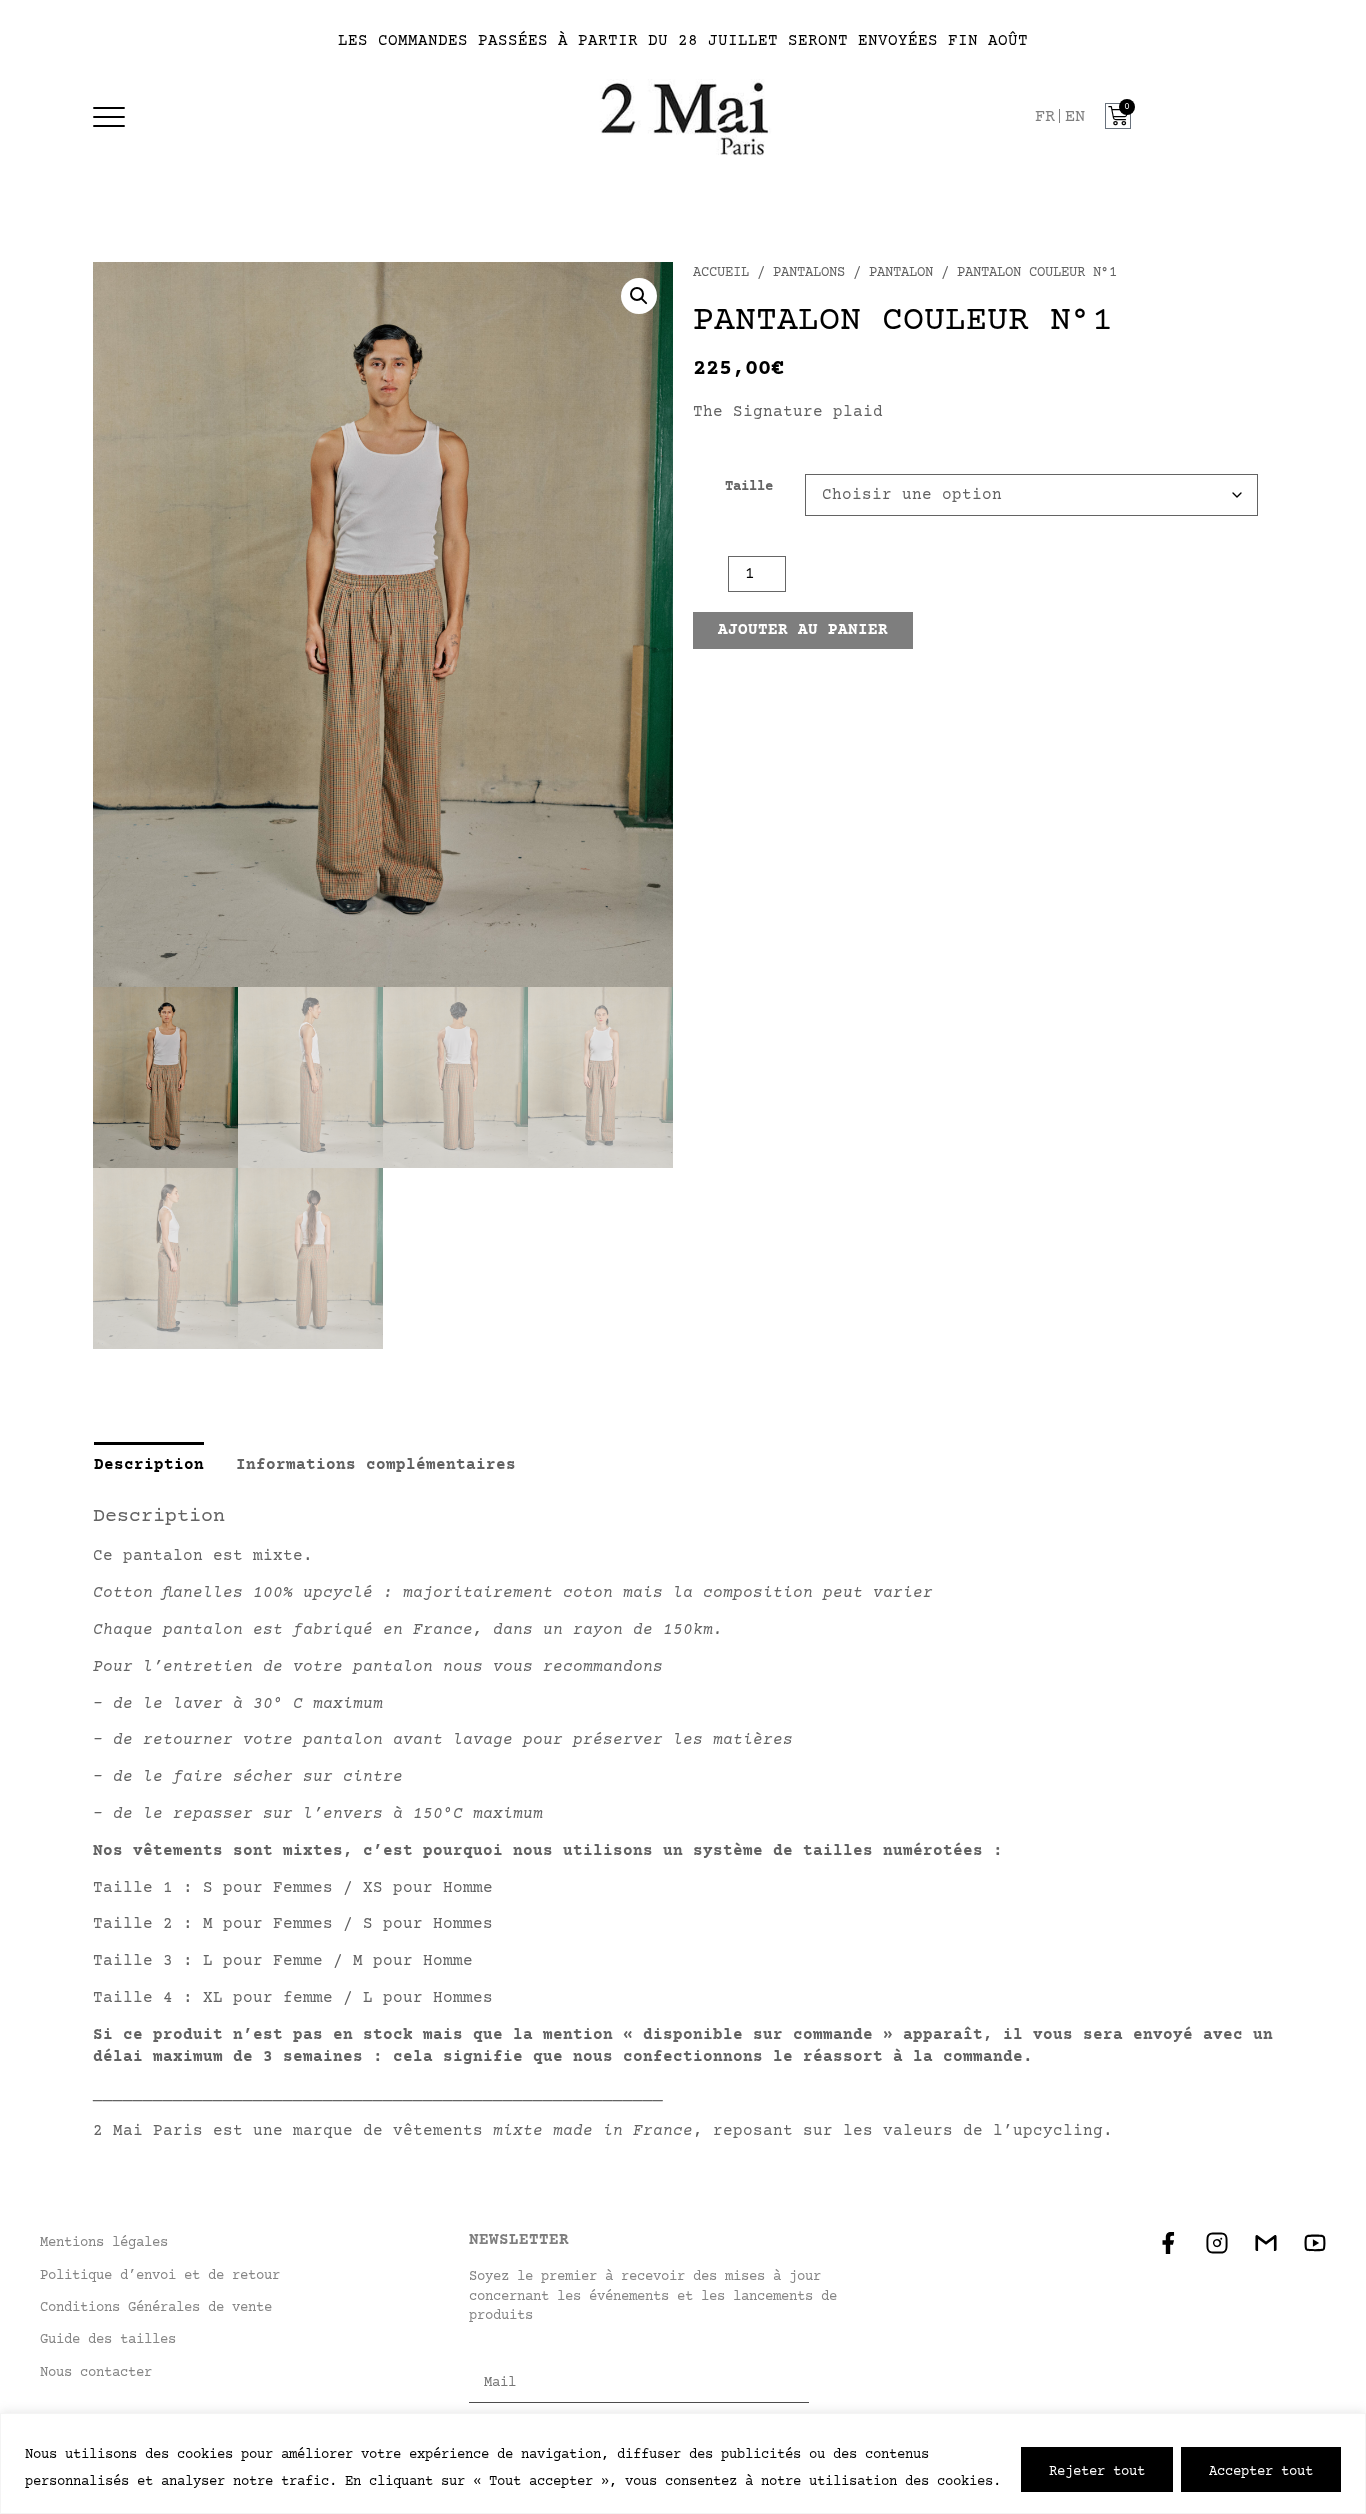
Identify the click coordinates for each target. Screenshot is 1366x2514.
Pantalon (901, 273)
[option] (1075, 117)
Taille (749, 487)
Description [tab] (149, 1464)
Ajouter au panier (803, 630)
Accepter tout (1261, 2469)
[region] (683, 2463)
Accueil (721, 273)
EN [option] (1075, 117)
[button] (639, 296)
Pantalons (809, 273)
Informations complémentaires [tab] (376, 1464)
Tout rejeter (1097, 2469)
